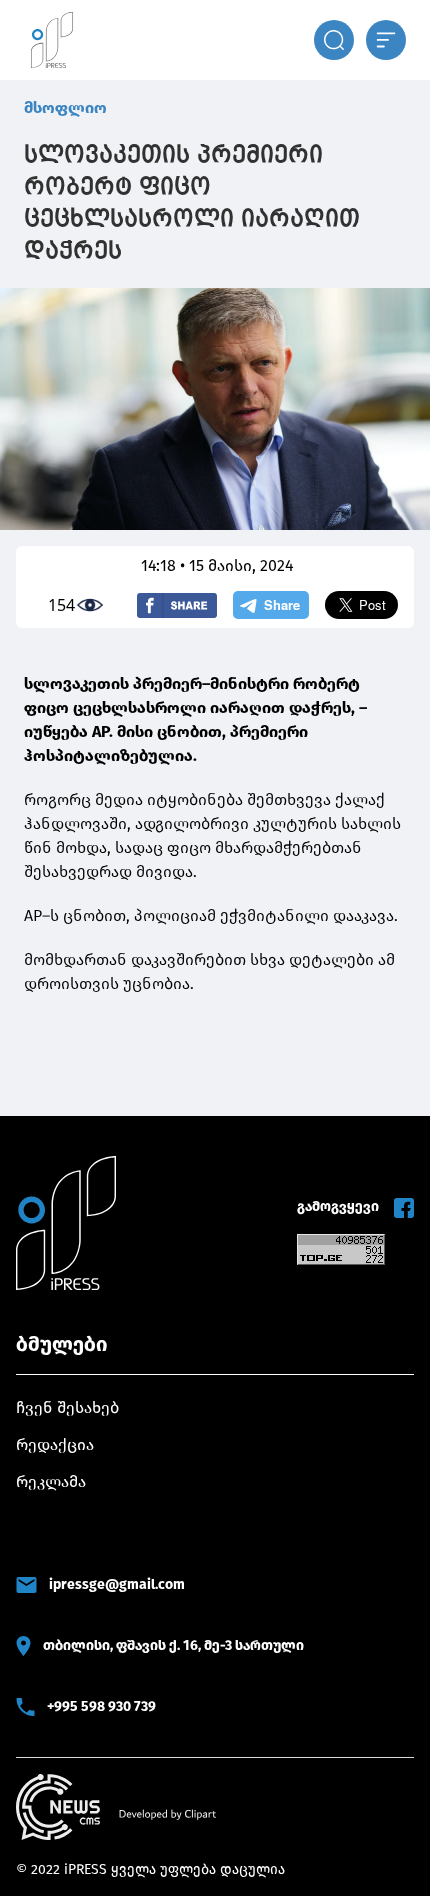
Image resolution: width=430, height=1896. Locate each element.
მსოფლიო (65, 107)
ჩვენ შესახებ (67, 1407)
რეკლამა (51, 1481)
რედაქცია (55, 1444)
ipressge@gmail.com (117, 1584)
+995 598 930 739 (101, 1706)
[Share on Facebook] (177, 605)
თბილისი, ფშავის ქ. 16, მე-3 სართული (173, 1645)
